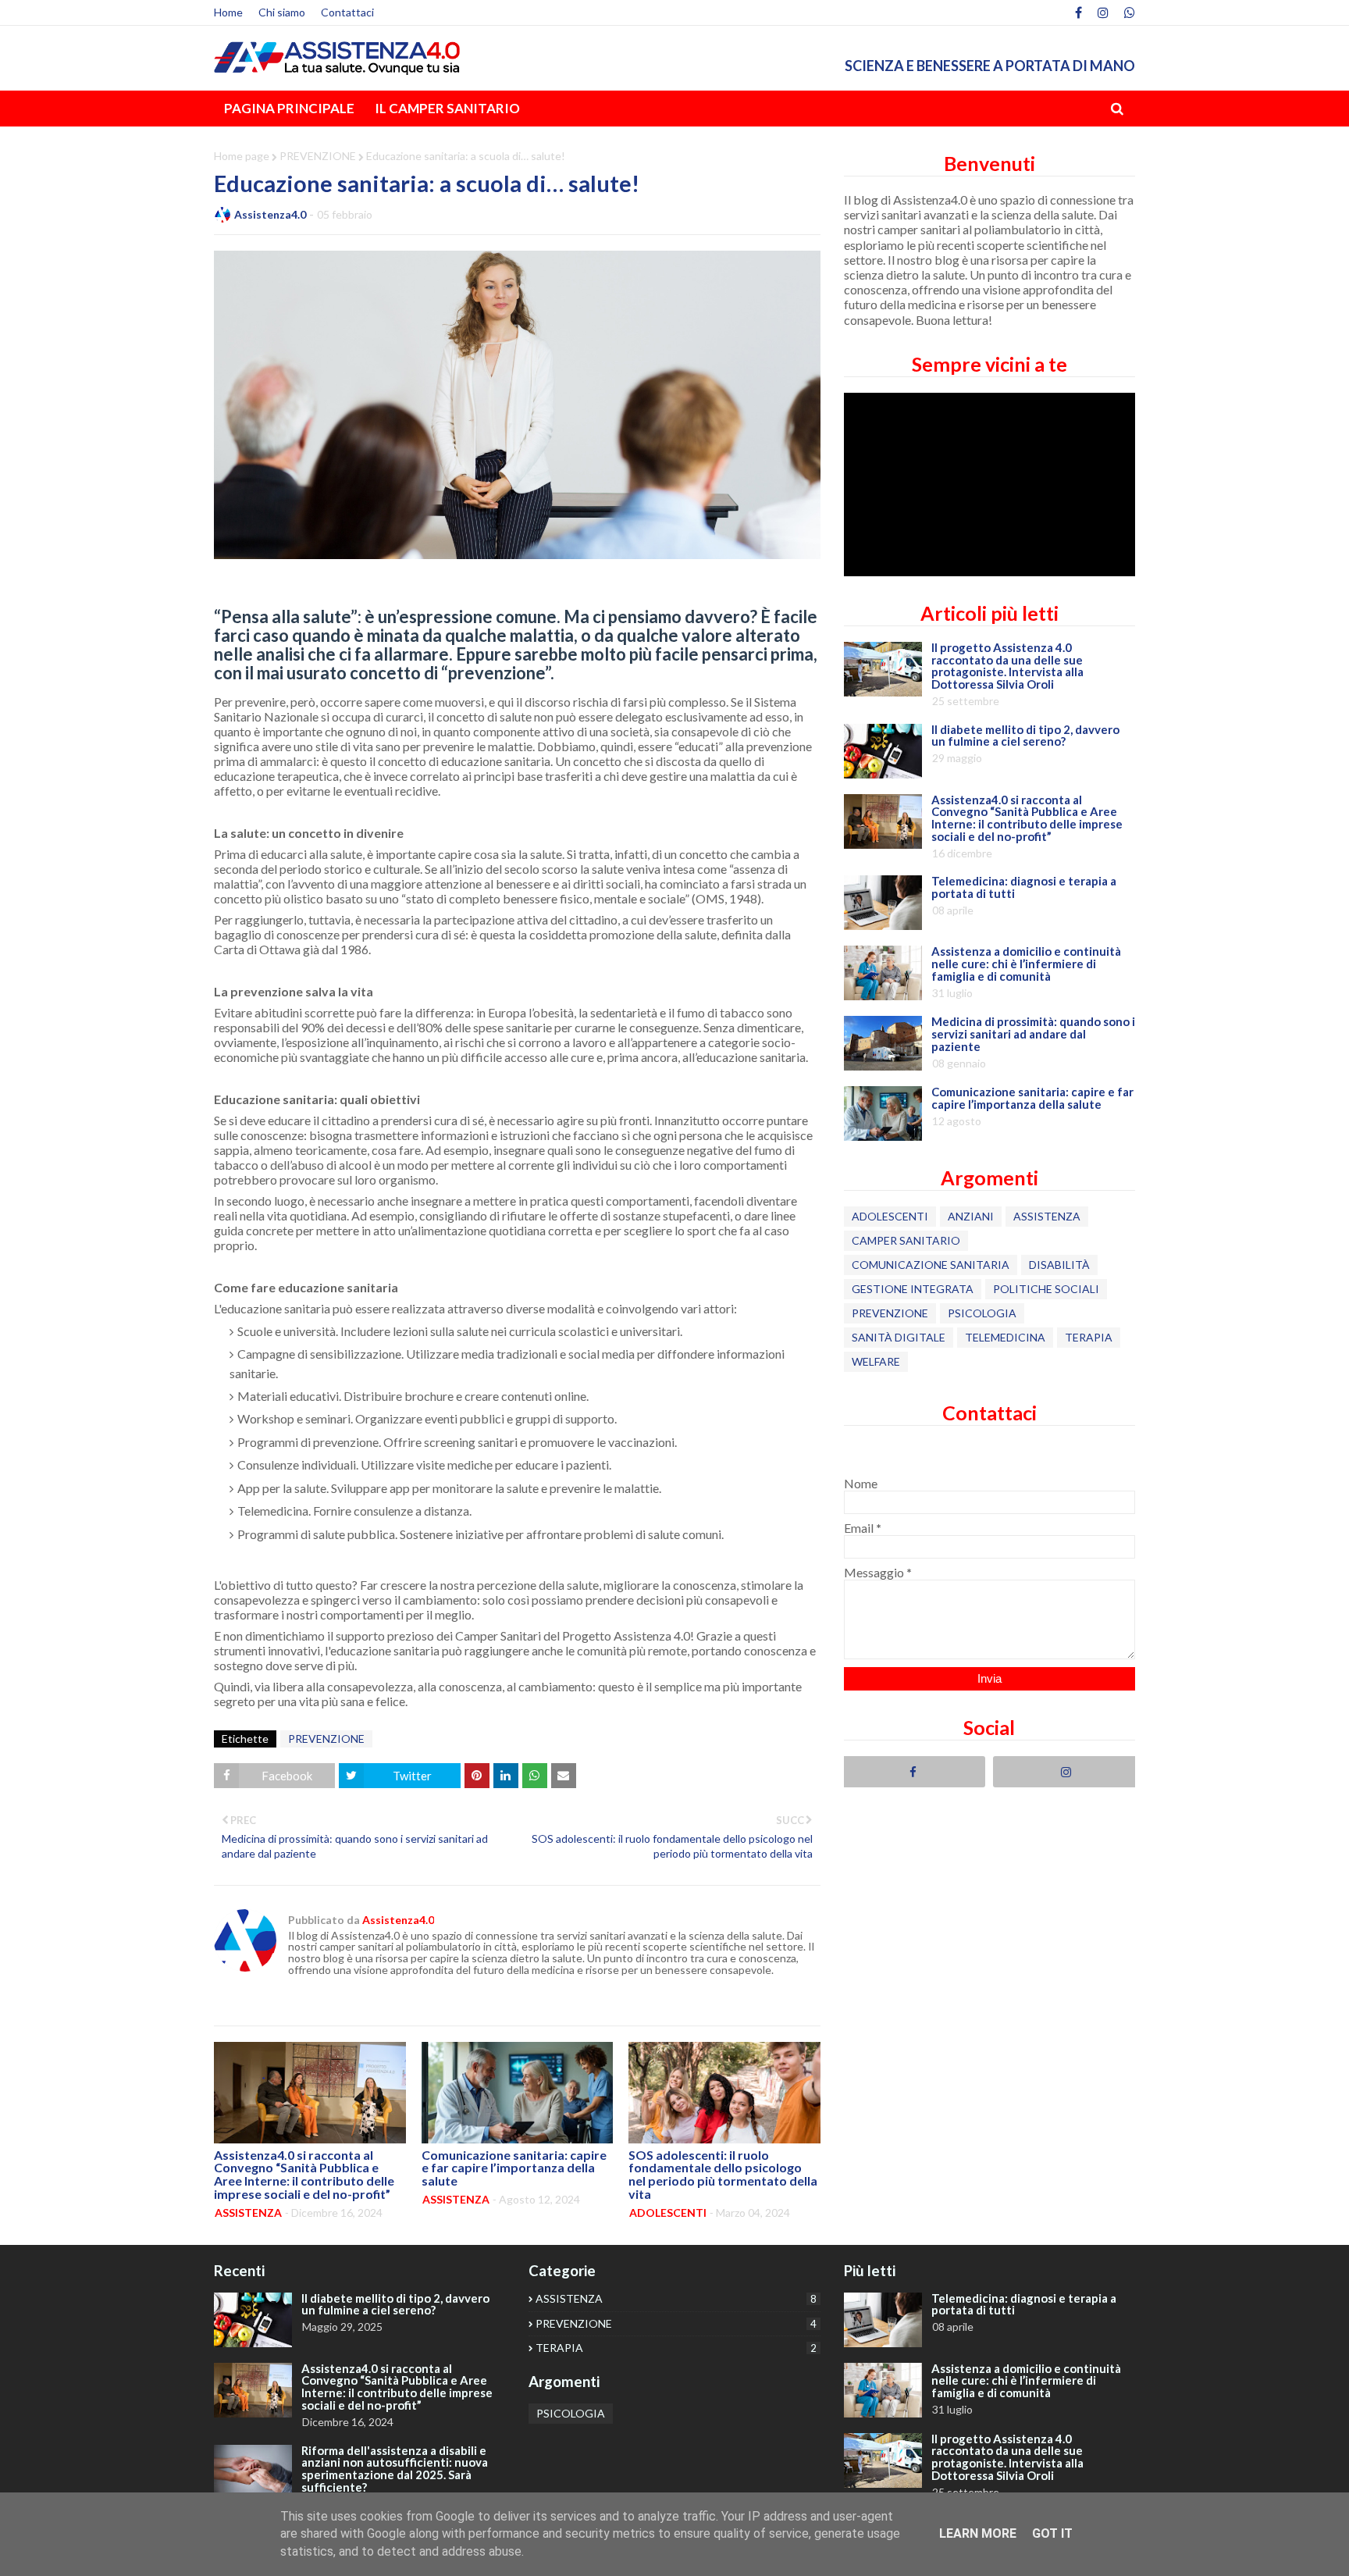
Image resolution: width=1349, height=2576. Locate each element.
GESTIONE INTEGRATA (913, 1289)
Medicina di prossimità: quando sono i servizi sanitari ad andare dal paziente (1033, 1034)
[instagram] (1103, 12)
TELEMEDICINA (1005, 1337)
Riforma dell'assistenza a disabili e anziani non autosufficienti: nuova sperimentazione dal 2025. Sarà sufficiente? (395, 2469)
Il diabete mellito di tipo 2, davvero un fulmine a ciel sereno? (1025, 736)
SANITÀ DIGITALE (899, 1337)
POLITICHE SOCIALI (1046, 1289)
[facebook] (1078, 12)
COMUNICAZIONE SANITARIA (931, 1265)
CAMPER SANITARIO (906, 1240)
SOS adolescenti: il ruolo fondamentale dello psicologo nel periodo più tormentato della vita (723, 2175)
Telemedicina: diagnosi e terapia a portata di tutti (1024, 888)
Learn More (978, 2533)
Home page (242, 156)
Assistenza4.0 (270, 214)
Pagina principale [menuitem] (289, 108)
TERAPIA (1089, 1337)
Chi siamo (282, 12)
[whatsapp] (1128, 12)
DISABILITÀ (1059, 1265)
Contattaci (347, 12)
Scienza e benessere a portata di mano (990, 66)
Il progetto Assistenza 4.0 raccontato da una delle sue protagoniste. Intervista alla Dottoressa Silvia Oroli (1007, 666)
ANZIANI (971, 1216)
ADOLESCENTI (890, 1216)
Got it (1052, 2533)
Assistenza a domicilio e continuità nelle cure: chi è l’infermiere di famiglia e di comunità (1026, 964)
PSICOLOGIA (982, 1313)
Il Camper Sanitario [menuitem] (447, 108)
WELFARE (876, 1361)
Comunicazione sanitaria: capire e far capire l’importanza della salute (514, 2168)
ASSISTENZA (1047, 1216)
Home (228, 12)
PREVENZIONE (318, 156)
